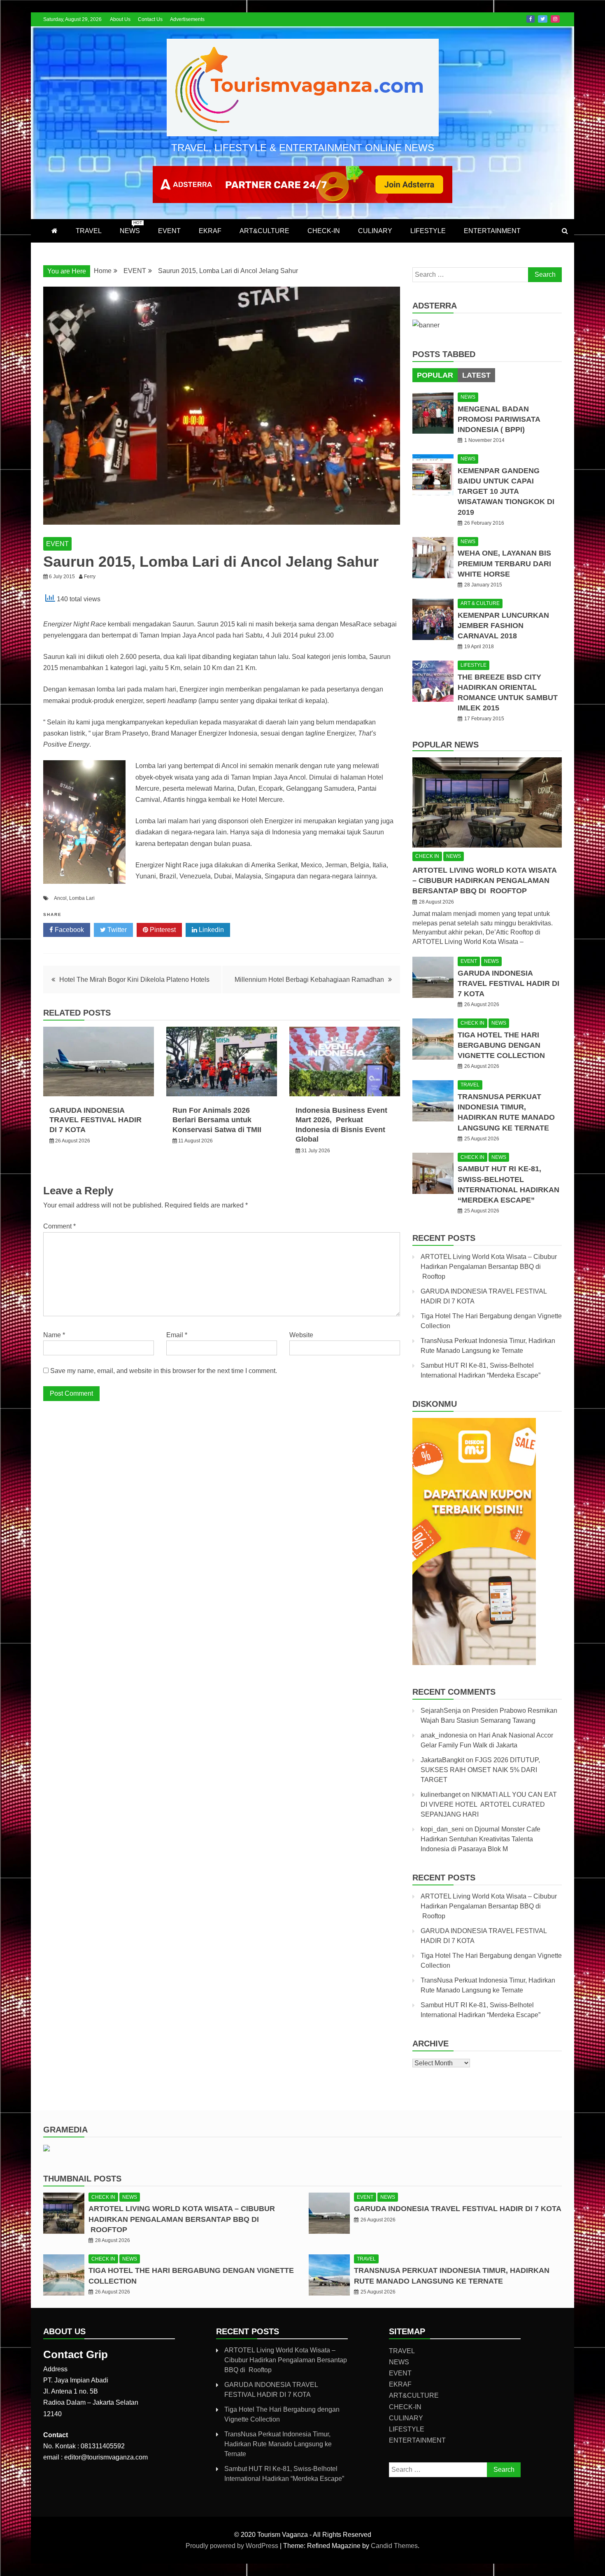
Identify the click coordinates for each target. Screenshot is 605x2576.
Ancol (60, 898)
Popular (435, 375)
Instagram (555, 19)
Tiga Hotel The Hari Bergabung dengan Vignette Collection (501, 1045)
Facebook (531, 19)
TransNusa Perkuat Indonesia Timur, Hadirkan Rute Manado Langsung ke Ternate (278, 2444)
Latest (476, 375)
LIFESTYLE (428, 231)
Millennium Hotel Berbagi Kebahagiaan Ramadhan (309, 980)
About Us (120, 19)
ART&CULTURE (264, 231)
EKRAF (210, 231)
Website (301, 1335)
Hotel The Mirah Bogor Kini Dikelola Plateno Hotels (134, 980)
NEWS (131, 227)
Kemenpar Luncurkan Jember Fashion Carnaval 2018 (503, 626)
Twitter (543, 19)
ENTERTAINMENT (492, 231)
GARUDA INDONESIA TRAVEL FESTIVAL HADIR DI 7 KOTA (95, 1120)
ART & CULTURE (480, 603)
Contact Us (150, 19)
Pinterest (162, 930)
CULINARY (375, 231)
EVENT (169, 231)
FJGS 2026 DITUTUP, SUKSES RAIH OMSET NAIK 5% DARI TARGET (480, 1770)
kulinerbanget (441, 1795)
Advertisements (187, 19)
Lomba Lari (82, 898)
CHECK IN (427, 856)
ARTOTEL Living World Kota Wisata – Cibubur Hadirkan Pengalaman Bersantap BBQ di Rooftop (484, 880)
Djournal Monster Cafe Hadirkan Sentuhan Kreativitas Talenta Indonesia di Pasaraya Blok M (481, 1839)
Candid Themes (394, 2546)
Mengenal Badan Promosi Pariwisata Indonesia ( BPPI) (499, 419)
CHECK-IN (324, 231)
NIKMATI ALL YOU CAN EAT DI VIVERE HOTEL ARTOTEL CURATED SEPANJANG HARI (489, 1804)
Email (177, 1335)
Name (54, 1335)
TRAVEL (89, 231)
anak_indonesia (444, 1735)
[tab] (435, 375)
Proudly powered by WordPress (233, 2546)
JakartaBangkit (442, 1760)
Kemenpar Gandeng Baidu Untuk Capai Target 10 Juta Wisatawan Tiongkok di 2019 (506, 492)
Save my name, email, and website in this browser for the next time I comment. (164, 1371)
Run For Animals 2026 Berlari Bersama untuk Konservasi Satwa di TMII (217, 1120)
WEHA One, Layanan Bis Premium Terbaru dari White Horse (504, 563)
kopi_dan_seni (442, 1829)
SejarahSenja (441, 1711)
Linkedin (211, 930)
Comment (59, 1226)
